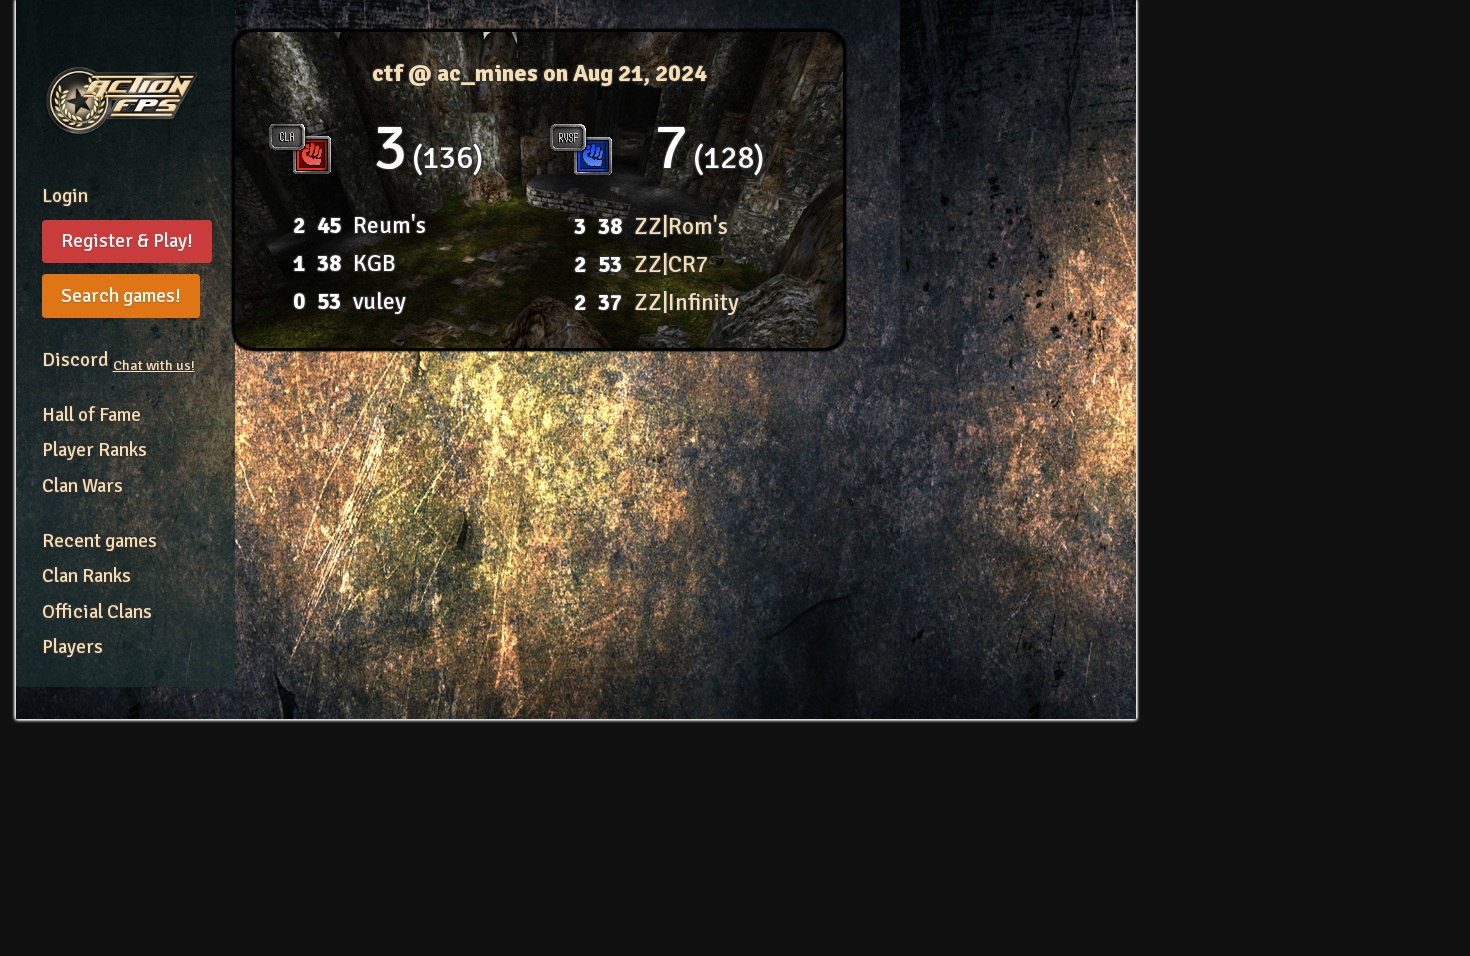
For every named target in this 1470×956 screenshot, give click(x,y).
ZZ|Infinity (686, 302)
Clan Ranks (86, 576)
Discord (118, 360)
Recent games (99, 541)
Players (72, 647)
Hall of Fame (91, 415)
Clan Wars (82, 486)
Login (65, 196)
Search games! (121, 296)
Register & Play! (127, 241)
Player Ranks (94, 450)
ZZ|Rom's (681, 226)
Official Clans (97, 612)
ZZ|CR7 (671, 264)
